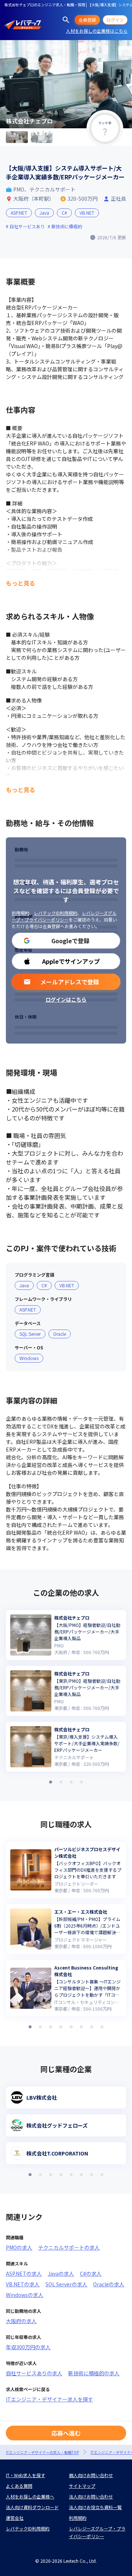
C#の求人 (91, 2273)
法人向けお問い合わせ (91, 2496)
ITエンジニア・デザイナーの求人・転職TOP (42, 2452)
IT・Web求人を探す (25, 2475)
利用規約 (21, 913)
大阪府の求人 (21, 2321)
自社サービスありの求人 (34, 2373)
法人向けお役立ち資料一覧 (95, 2507)
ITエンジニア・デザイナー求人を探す (49, 2399)
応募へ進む (66, 2433)
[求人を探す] (66, 20)
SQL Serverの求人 (66, 2284)
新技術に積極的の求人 (94, 2373)
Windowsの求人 (25, 2295)
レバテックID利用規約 (56, 913)
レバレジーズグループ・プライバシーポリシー (64, 916)
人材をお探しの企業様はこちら (97, 31)
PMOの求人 (19, 2247)
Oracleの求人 (109, 2284)
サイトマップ (82, 2486)
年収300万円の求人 (28, 2347)
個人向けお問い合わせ (91, 2475)
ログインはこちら (66, 999)
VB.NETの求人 (23, 2284)
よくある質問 (19, 2486)
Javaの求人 (61, 2273)
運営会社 (15, 2518)
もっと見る (21, 583)
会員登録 (87, 20)
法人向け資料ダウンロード (32, 2507)
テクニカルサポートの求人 (69, 2247)
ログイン (115, 20)
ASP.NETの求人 (24, 2273)
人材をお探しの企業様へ (30, 2496)
